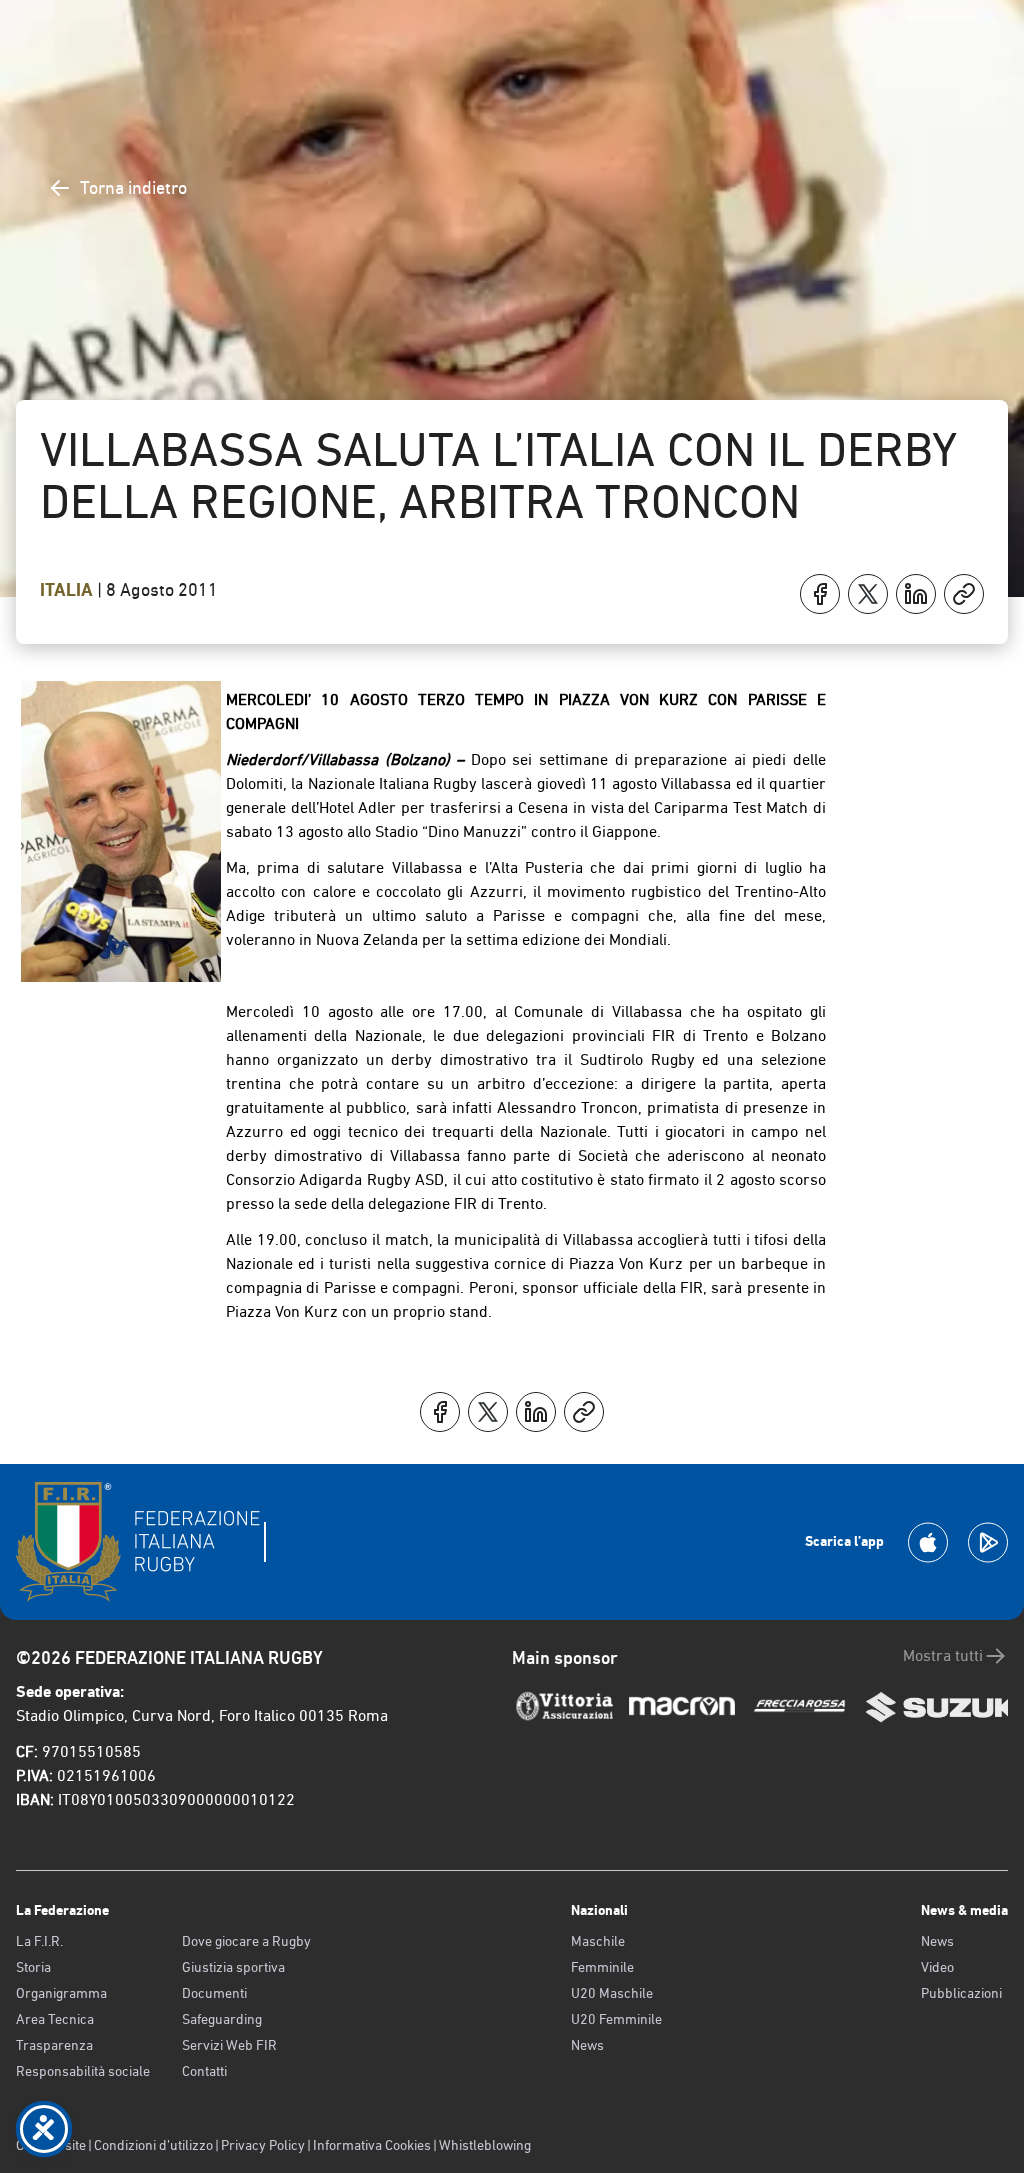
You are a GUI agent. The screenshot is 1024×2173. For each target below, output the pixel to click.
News (587, 2045)
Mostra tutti (943, 1655)
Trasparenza (54, 2045)
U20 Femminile (616, 2019)
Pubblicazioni (961, 1993)
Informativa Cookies (372, 2145)
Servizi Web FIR (229, 2045)
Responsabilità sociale (83, 2071)
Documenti (214, 1993)
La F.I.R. (39, 1941)
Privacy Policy (263, 2145)
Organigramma (61, 1993)
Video (937, 1967)
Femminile (602, 1967)
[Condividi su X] (868, 594)
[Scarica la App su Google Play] (988, 1542)
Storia (33, 1967)
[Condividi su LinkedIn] (916, 594)
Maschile (598, 1941)
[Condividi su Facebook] (820, 594)
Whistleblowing (485, 2145)
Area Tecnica (55, 2019)
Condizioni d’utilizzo (153, 2145)
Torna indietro (133, 187)
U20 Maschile (612, 1993)
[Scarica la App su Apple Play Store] (928, 1542)
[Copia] (964, 594)
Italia (68, 590)
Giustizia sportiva (233, 1967)
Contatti (204, 2071)
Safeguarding (222, 2019)
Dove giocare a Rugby (246, 1941)
